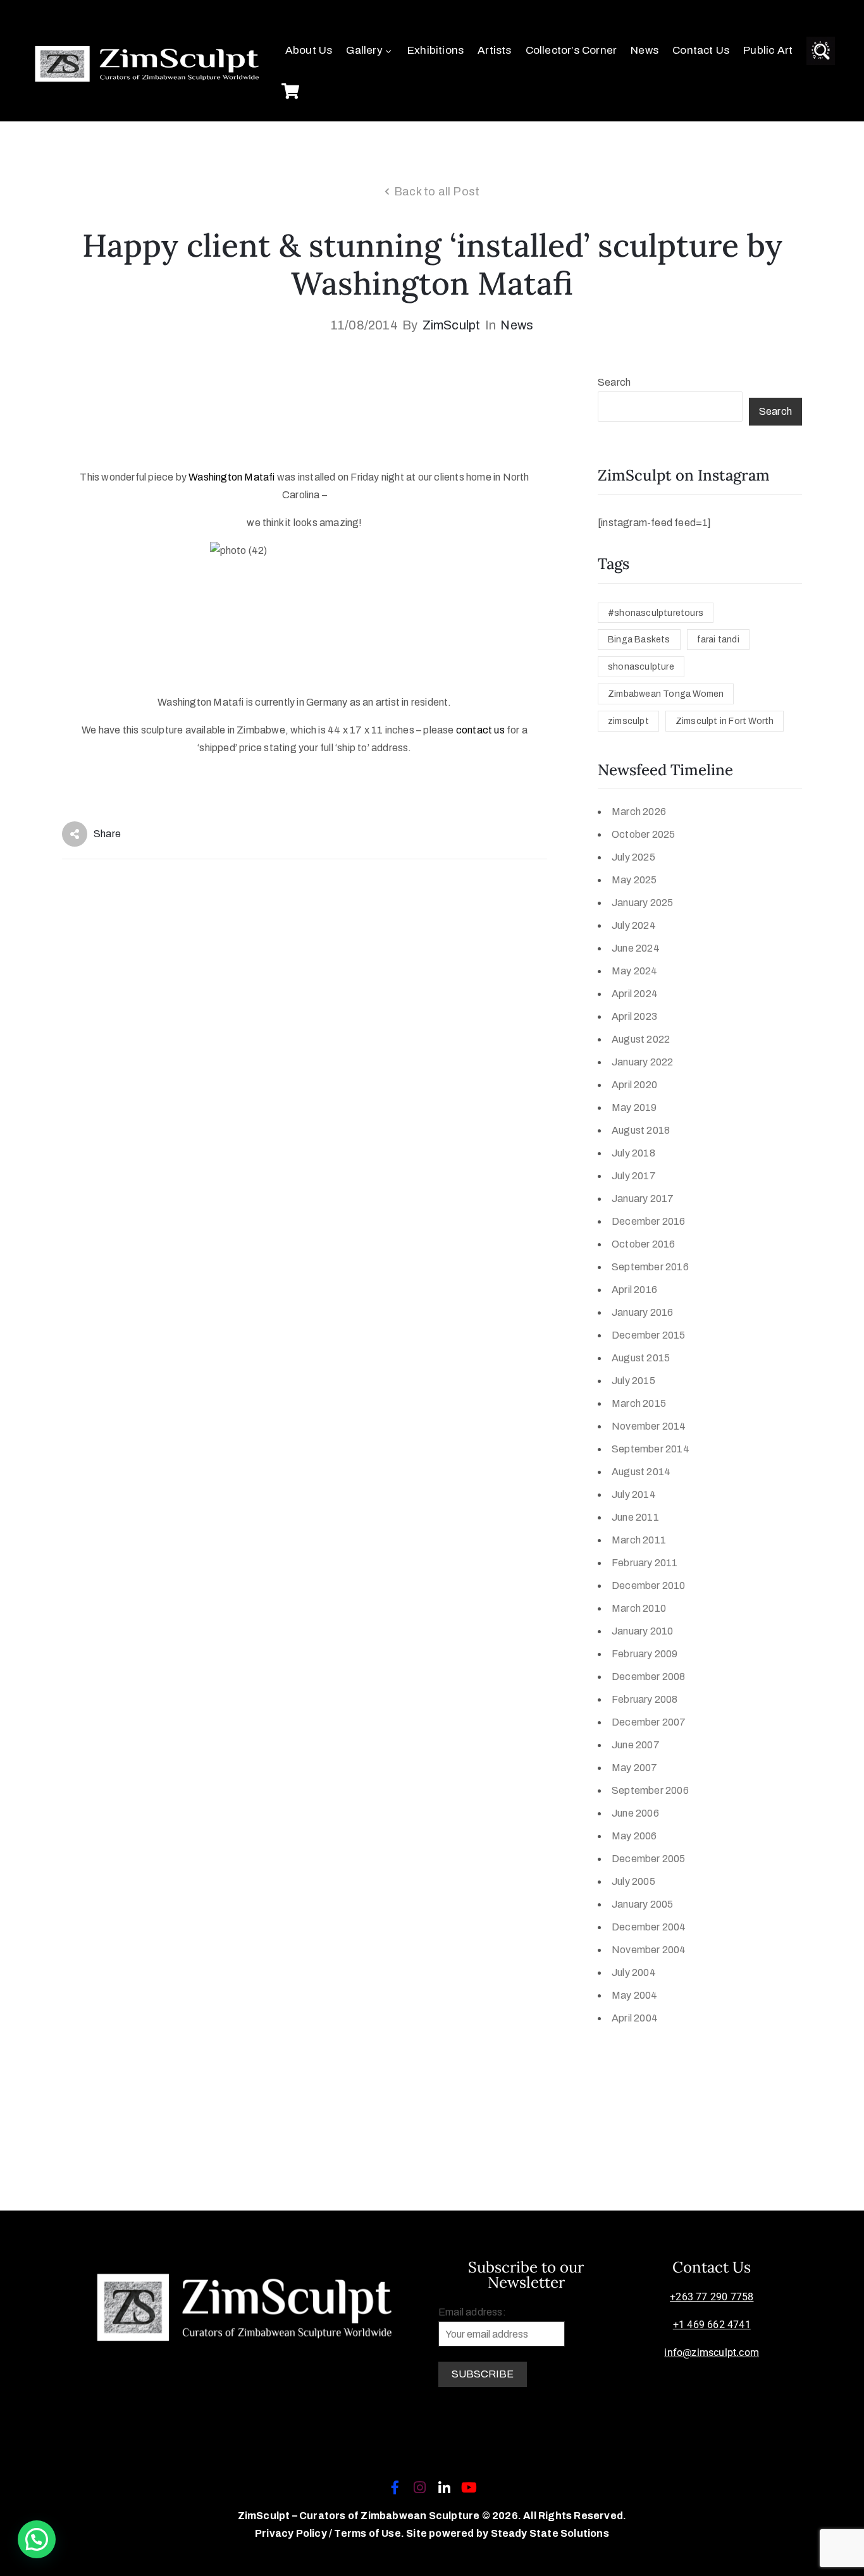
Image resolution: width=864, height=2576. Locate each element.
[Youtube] (469, 2487)
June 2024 (636, 948)
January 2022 (642, 1062)
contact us (480, 730)
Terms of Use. (369, 2533)
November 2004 (649, 1950)
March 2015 (639, 1403)
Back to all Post (437, 192)
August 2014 (641, 1472)
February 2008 (645, 1699)
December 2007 (649, 1722)
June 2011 (635, 1517)
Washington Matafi (231, 477)
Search (614, 382)
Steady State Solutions (550, 2533)
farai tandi (718, 640)
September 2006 (650, 1790)
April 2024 (635, 994)
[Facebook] (395, 2487)
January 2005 (642, 1904)
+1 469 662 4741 (712, 2325)
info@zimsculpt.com (712, 2352)
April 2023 (634, 1016)
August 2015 (641, 1358)
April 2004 (635, 2018)
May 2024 (635, 971)
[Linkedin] (445, 2487)
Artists (494, 50)
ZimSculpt (452, 325)
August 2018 (641, 1130)
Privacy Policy (292, 2533)
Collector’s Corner (571, 50)
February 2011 (645, 1563)
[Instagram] (419, 2487)
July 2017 (634, 1176)
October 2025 (643, 834)
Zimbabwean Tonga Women (666, 694)
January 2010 (642, 1631)
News (645, 50)
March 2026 (639, 812)
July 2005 (633, 1881)
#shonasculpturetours (656, 613)
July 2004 (634, 1972)
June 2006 (635, 1813)
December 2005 (649, 1859)
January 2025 (642, 903)
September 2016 (650, 1267)
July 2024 (634, 925)
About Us (309, 50)
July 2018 (633, 1153)
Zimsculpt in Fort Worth (725, 721)
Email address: (472, 2312)
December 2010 (649, 1585)
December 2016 (649, 1221)
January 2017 (643, 1199)
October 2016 (643, 1244)
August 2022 (641, 1039)
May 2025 (634, 880)
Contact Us (701, 50)
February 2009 (645, 1654)
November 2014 (649, 1426)
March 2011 (639, 1540)
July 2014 (634, 1494)
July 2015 (633, 1381)
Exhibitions (435, 50)
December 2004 (649, 1927)
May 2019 (634, 1107)
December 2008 (649, 1677)
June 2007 (636, 1745)
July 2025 (633, 857)
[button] (37, 2539)
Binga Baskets (639, 640)
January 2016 (642, 1312)
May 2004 (635, 1995)
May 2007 (635, 1768)
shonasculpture (641, 667)
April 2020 (634, 1085)
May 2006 (634, 1836)
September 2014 (651, 1449)
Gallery (364, 50)
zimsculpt (628, 721)
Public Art (768, 50)
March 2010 (639, 1608)
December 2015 (649, 1335)
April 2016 (634, 1290)
